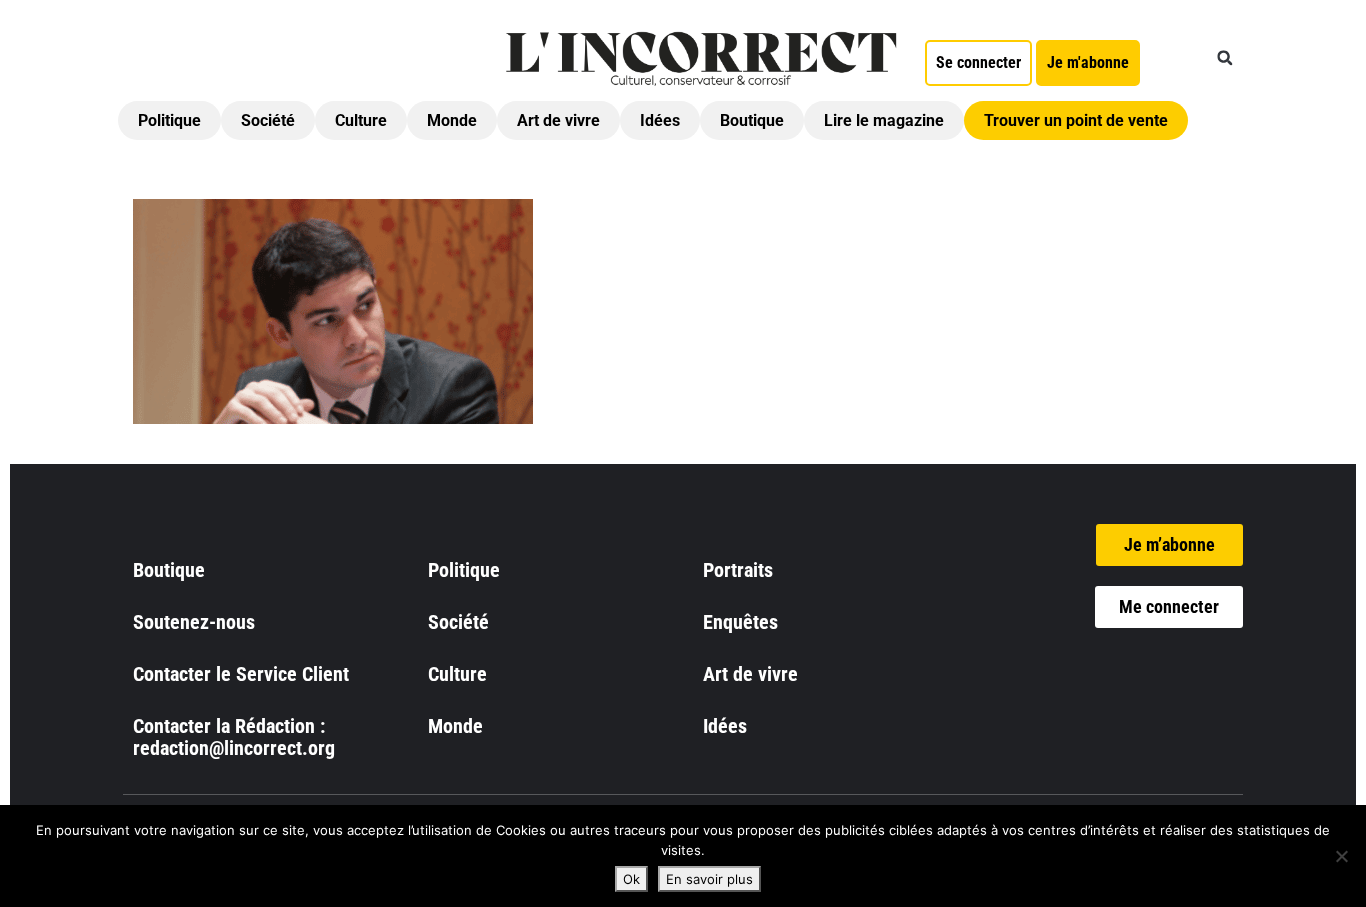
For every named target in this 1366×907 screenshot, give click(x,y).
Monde (452, 120)
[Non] (1341, 856)
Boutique (752, 120)
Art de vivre (558, 120)
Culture (361, 120)
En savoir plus (709, 879)
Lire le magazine (884, 120)
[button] (1225, 58)
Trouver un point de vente (1076, 120)
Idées (660, 120)
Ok (631, 879)
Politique (169, 120)
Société (268, 120)
